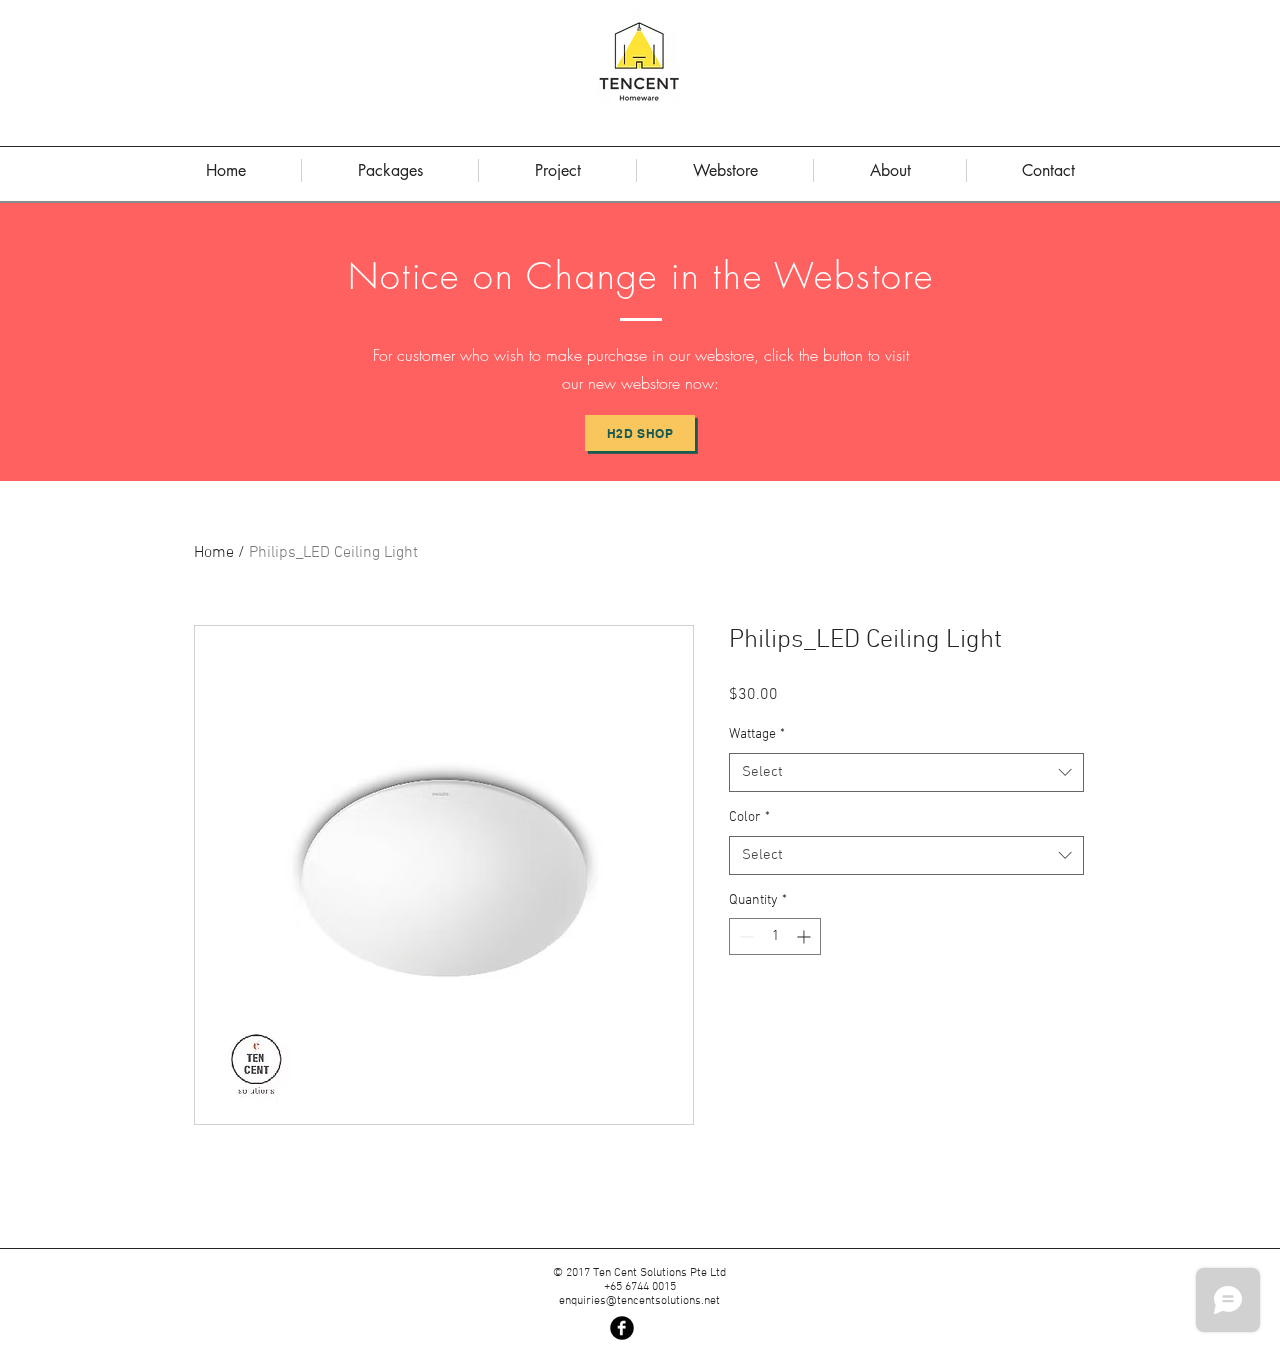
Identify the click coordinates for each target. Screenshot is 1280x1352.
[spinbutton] (775, 936)
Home (214, 553)
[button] (890, 170)
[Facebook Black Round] (622, 1328)
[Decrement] (744, 936)
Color (749, 817)
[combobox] (906, 772)
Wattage (757, 734)
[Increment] (805, 936)
